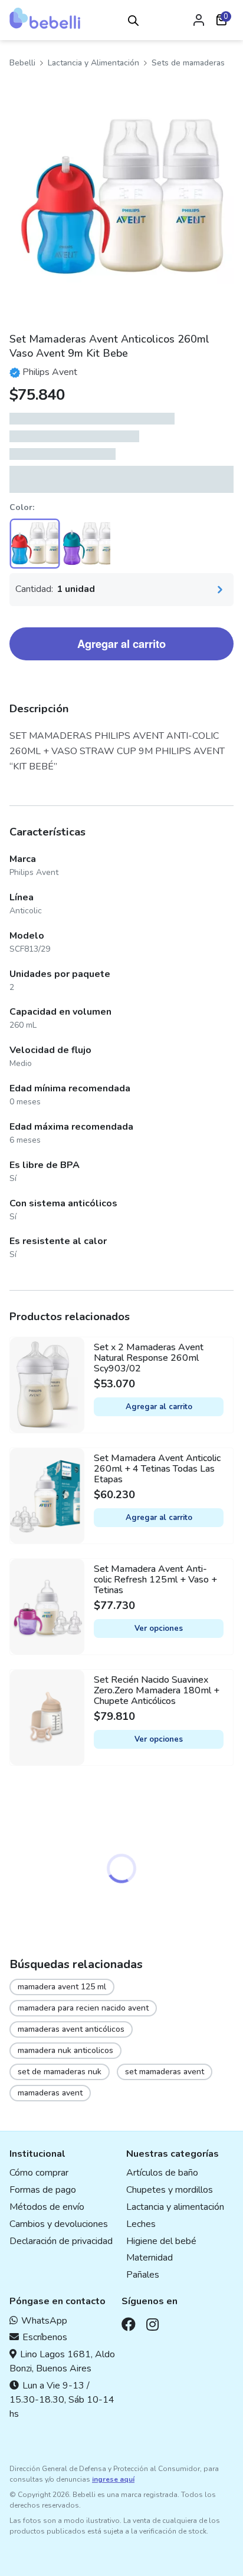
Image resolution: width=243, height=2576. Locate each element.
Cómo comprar (39, 2173)
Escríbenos (45, 2337)
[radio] (35, 544)
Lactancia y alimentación (175, 2207)
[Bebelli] (45, 18)
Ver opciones (159, 1628)
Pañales (143, 2275)
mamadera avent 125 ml (62, 1987)
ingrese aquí (113, 2479)
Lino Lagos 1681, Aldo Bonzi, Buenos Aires (62, 2361)
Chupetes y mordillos (170, 2190)
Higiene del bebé (161, 2241)
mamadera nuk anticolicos (65, 2050)
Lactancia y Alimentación (93, 63)
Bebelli (22, 63)
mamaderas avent (50, 2093)
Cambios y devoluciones (59, 2224)
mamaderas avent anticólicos (71, 2029)
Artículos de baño (162, 2173)
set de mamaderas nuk (60, 2072)
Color (21, 507)
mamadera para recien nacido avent (83, 2008)
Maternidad (150, 2258)
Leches (141, 2224)
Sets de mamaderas (188, 63)
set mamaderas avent (165, 2072)
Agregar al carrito (121, 644)
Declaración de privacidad (61, 2241)
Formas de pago (43, 2190)
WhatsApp (44, 2321)
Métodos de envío (47, 2207)
